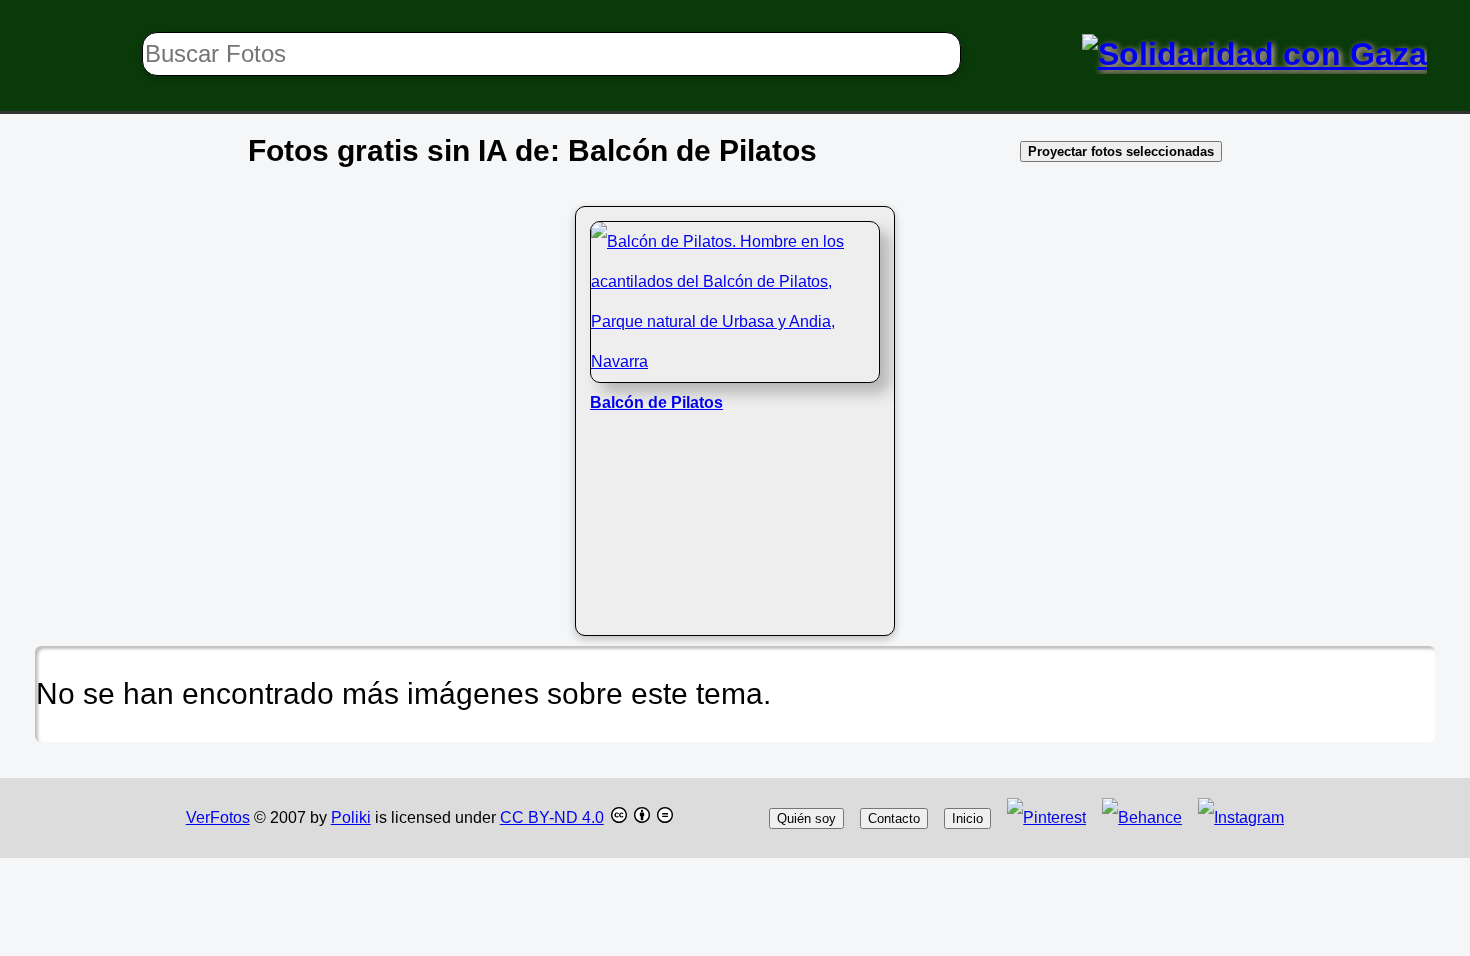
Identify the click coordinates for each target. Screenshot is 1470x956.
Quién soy (806, 818)
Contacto (894, 818)
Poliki (351, 817)
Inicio (967, 818)
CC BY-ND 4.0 (552, 817)
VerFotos (218, 817)
